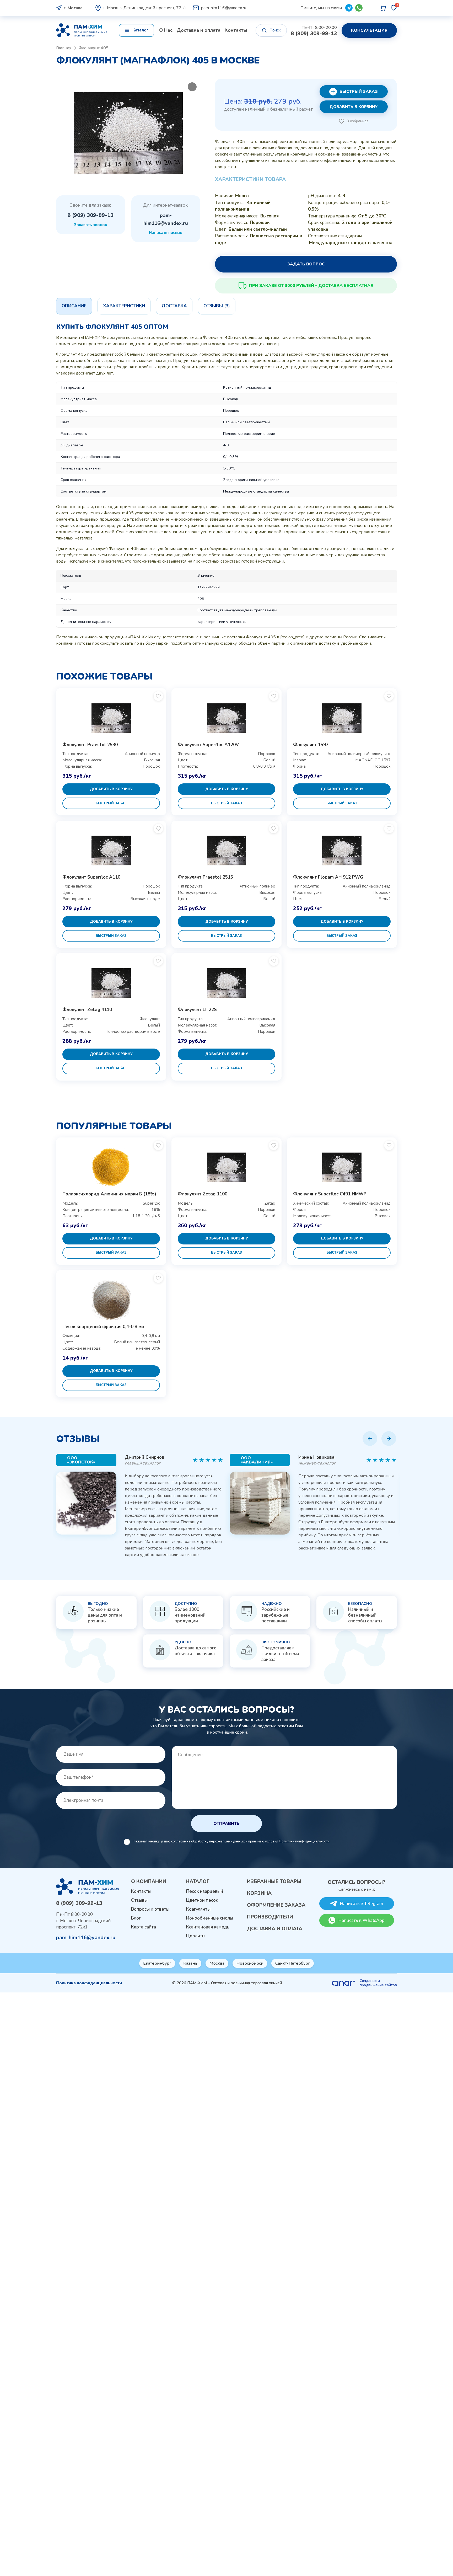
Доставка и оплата (199, 30)
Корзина (259, 1893)
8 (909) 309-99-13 (314, 34)
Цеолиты (196, 1936)
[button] (136, 30)
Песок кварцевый (205, 1891)
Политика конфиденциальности (89, 1983)
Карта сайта (144, 1927)
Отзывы (139, 1900)
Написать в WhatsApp (362, 1920)
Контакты (236, 30)
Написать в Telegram (362, 1904)
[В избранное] (158, 696)
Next (389, 1439)
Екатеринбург (157, 1963)
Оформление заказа (276, 1905)
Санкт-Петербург (293, 1963)
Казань (190, 1963)
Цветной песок (202, 1900)
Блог (136, 1918)
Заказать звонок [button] (90, 225)
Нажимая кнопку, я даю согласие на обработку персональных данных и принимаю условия (231, 1841)
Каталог (198, 1882)
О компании (149, 1882)
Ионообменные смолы (210, 1918)
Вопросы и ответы (150, 1909)
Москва (217, 1963)
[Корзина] (383, 8)
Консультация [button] (369, 30)
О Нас (166, 30)
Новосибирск (250, 1963)
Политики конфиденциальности (304, 1841)
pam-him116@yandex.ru (224, 8)
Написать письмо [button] (166, 233)
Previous (370, 1438)
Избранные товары (274, 1882)
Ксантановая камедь (208, 1927)
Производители (270, 1917)
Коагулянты (198, 1909)
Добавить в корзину (354, 107)
